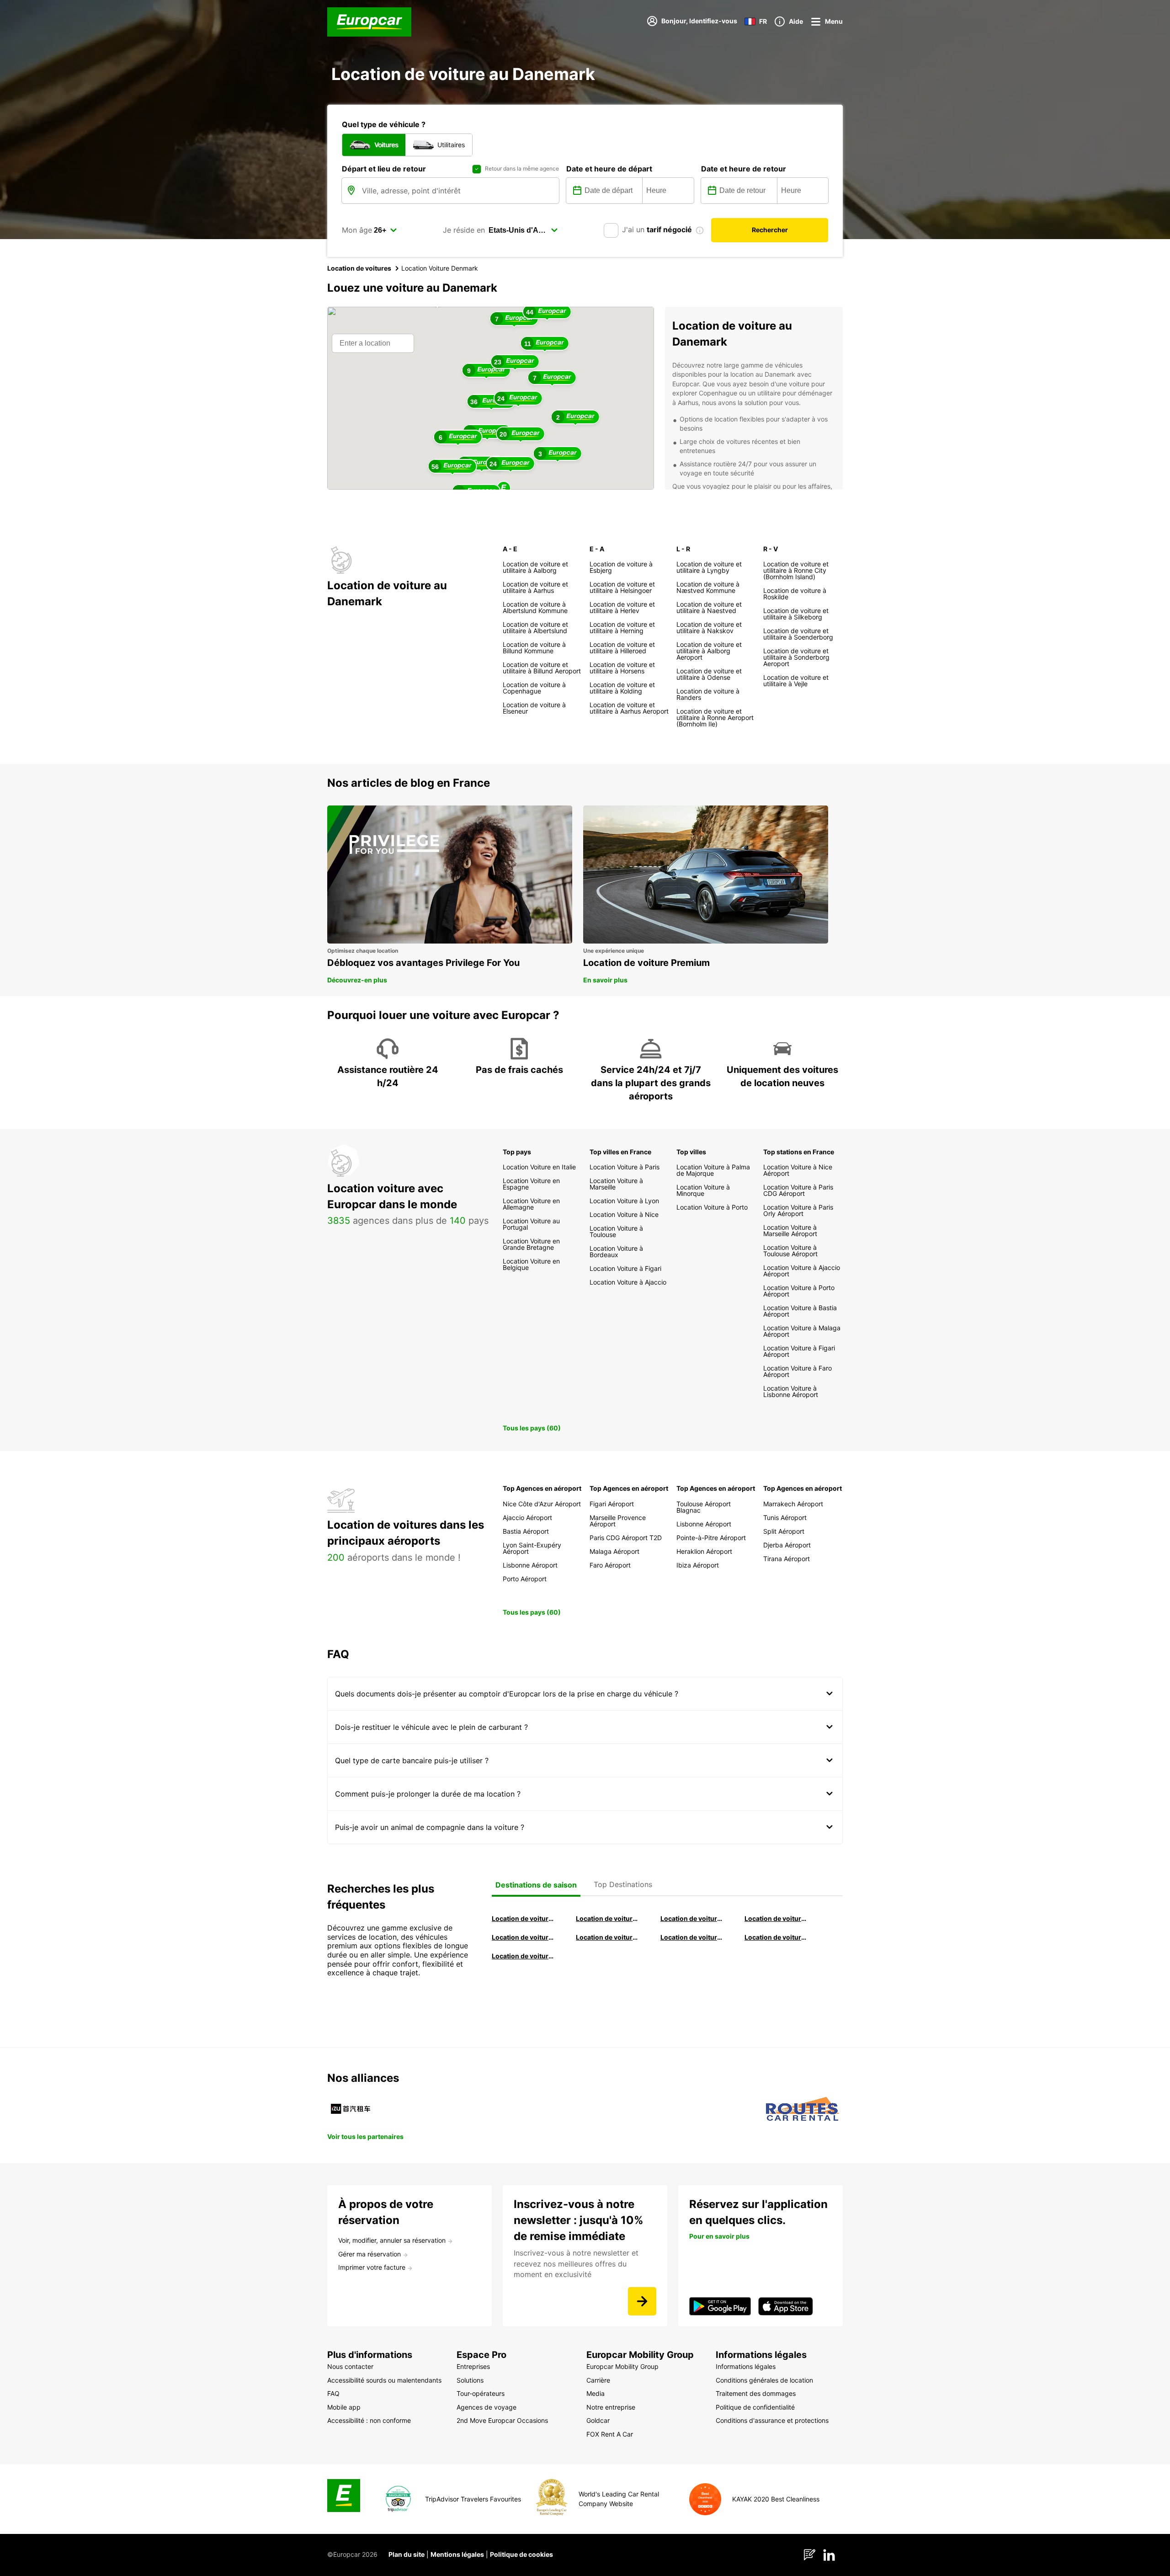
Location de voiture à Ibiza (776, 1918)
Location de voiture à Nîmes (692, 1937)
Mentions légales (457, 2554)
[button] (504, 489)
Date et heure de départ (609, 169)
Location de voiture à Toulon (523, 1956)
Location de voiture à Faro (607, 1937)
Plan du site (407, 2554)
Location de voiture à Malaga (692, 1918)
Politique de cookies (521, 2554)
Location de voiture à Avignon (776, 1937)
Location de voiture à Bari (607, 1918)
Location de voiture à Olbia (523, 1937)
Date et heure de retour (744, 169)
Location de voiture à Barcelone (523, 1918)
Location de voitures (359, 268)
